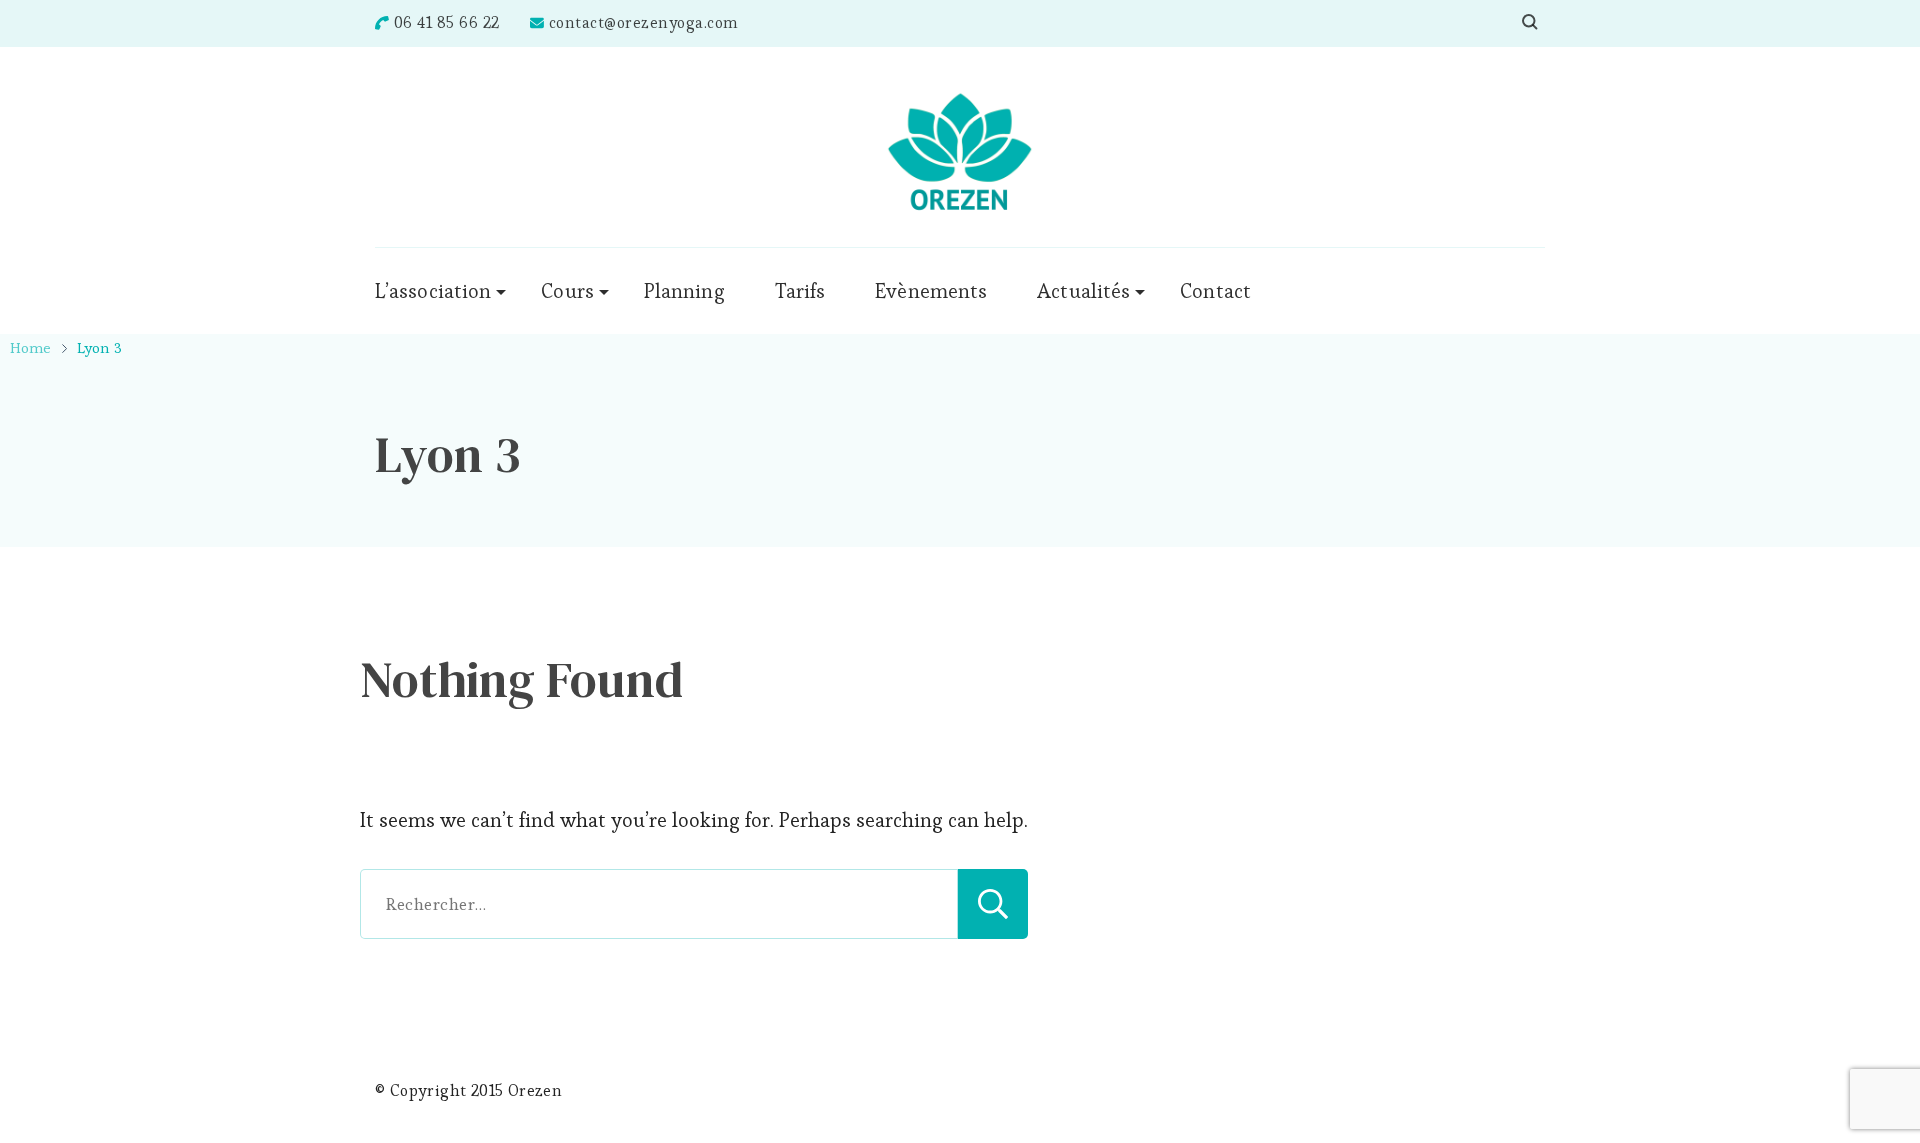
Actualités (1083, 291)
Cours (567, 291)
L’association (433, 291)
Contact (1215, 291)
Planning (684, 291)
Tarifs (800, 291)
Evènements (931, 291)
